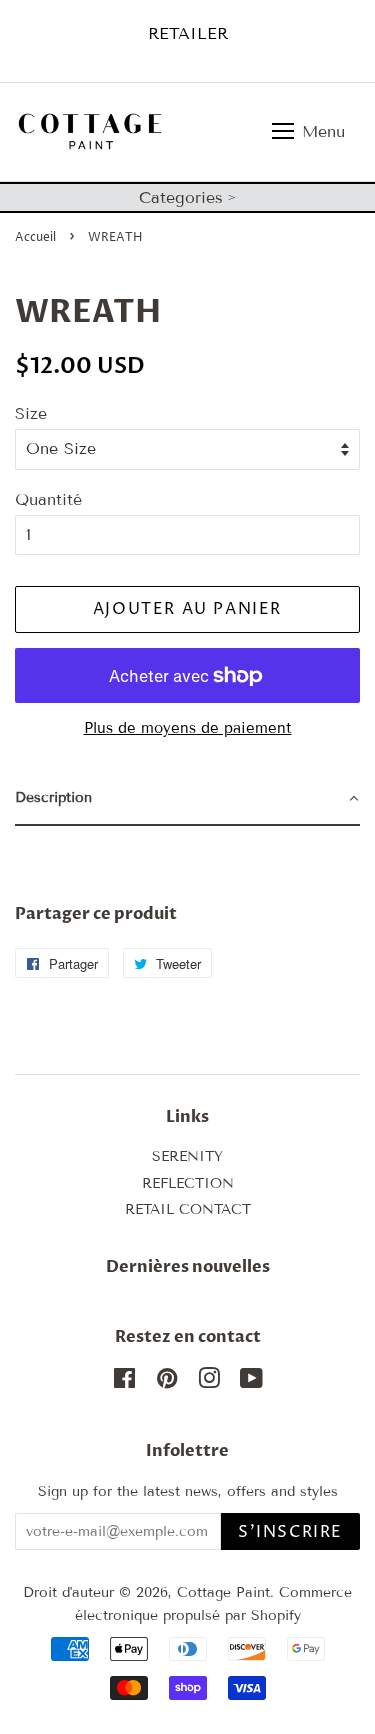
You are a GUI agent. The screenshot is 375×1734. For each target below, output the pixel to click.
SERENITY (187, 1156)
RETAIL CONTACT (188, 1209)
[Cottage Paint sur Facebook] (124, 1382)
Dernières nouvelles (188, 1267)
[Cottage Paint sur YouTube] (251, 1382)
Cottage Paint (223, 1592)
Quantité (48, 499)
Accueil (35, 237)
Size (31, 413)
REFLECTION (188, 1183)
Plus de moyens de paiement (188, 728)
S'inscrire (290, 1532)
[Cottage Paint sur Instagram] (209, 1382)
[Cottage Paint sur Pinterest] (167, 1382)
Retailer (188, 33)
